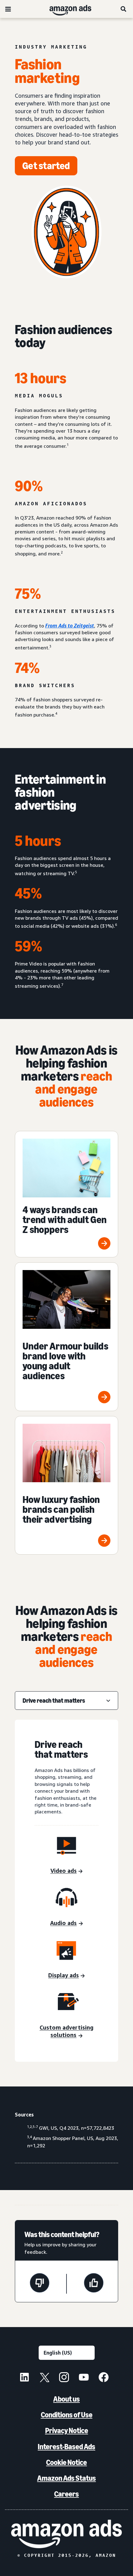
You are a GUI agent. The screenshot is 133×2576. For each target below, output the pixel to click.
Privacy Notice (67, 2431)
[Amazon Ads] (65, 9)
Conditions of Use (67, 2415)
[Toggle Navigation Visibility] (8, 9)
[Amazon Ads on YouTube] (84, 2378)
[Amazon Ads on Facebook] (104, 2378)
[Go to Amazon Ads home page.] (66, 2534)
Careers (66, 2494)
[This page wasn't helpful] (40, 2284)
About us (66, 2399)
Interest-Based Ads (66, 2447)
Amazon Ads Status (66, 2478)
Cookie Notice (66, 2462)
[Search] (124, 9)
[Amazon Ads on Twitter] (44, 2378)
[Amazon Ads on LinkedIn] (24, 2378)
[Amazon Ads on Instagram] (64, 2378)
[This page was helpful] (94, 2284)
